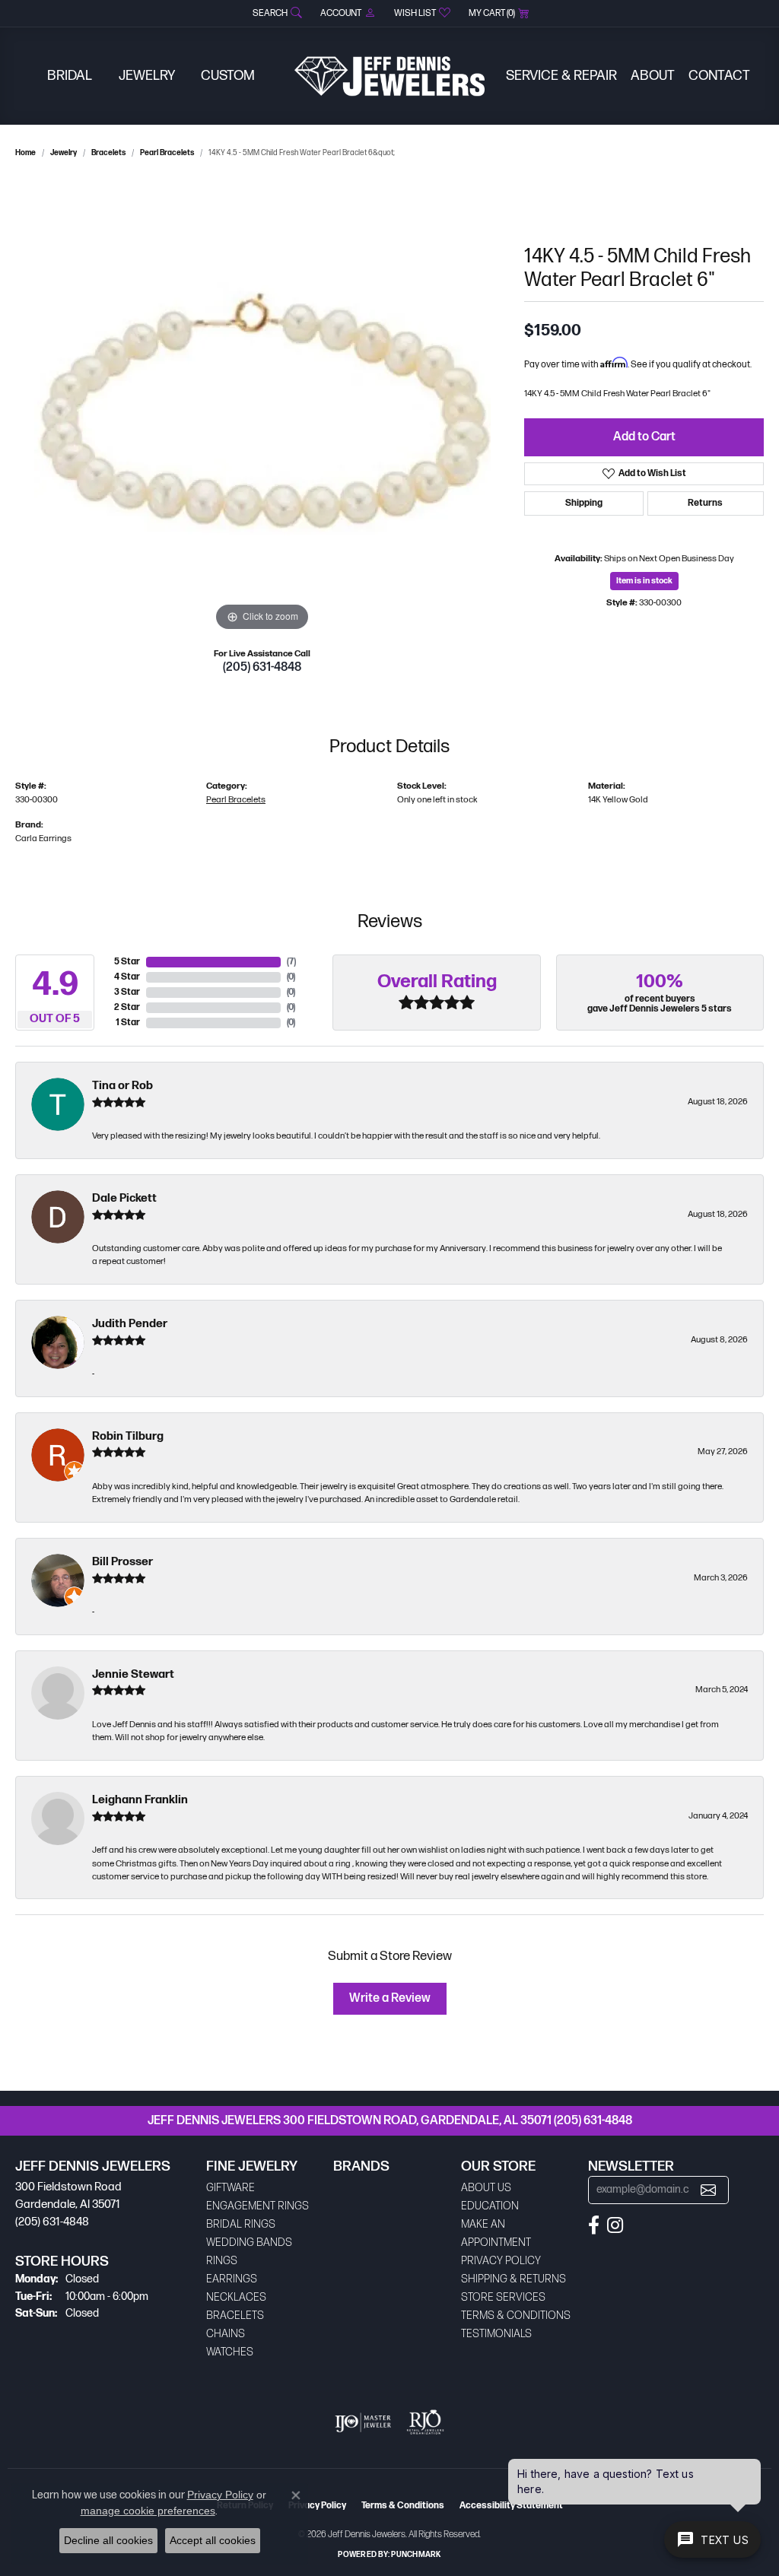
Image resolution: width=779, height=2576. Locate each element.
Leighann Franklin (140, 1800)
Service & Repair (561, 76)
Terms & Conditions (516, 2316)
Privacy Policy (501, 2261)
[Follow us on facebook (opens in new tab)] (594, 2225)
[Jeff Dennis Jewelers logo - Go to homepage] (389, 76)
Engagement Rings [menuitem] (258, 2206)
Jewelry (147, 76)
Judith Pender (130, 1324)
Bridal (70, 76)
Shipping (584, 503)
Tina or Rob (122, 1086)
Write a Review (390, 1998)
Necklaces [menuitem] (236, 2297)
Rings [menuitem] (222, 2261)
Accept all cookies (213, 2540)
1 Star (128, 1023)
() (291, 962)
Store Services (503, 2297)
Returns (705, 503)
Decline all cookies (108, 2540)
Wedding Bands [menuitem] (249, 2242)
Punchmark (416, 2555)
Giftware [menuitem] (231, 2188)
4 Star (127, 977)
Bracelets (108, 153)
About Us (486, 2188)
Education (490, 2206)
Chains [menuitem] (226, 2334)
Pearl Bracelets (167, 153)
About (653, 76)
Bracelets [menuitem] (235, 2316)
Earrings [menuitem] (232, 2279)
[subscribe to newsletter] (708, 2190)
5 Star (127, 962)
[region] (262, 407)
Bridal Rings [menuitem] (241, 2224)
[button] (276, 13)
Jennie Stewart (133, 1674)
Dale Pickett (124, 1198)
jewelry (64, 153)
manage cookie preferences (148, 2511)
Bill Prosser (122, 1562)
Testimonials (496, 2334)
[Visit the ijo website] (363, 2422)
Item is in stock (644, 581)
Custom (228, 76)
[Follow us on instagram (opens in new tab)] (615, 2225)
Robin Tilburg (128, 1436)
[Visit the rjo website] (425, 2422)
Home (25, 153)
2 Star (127, 1007)
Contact (719, 76)
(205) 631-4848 (262, 667)
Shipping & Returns (514, 2279)
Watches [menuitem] (230, 2352)
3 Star (127, 992)
